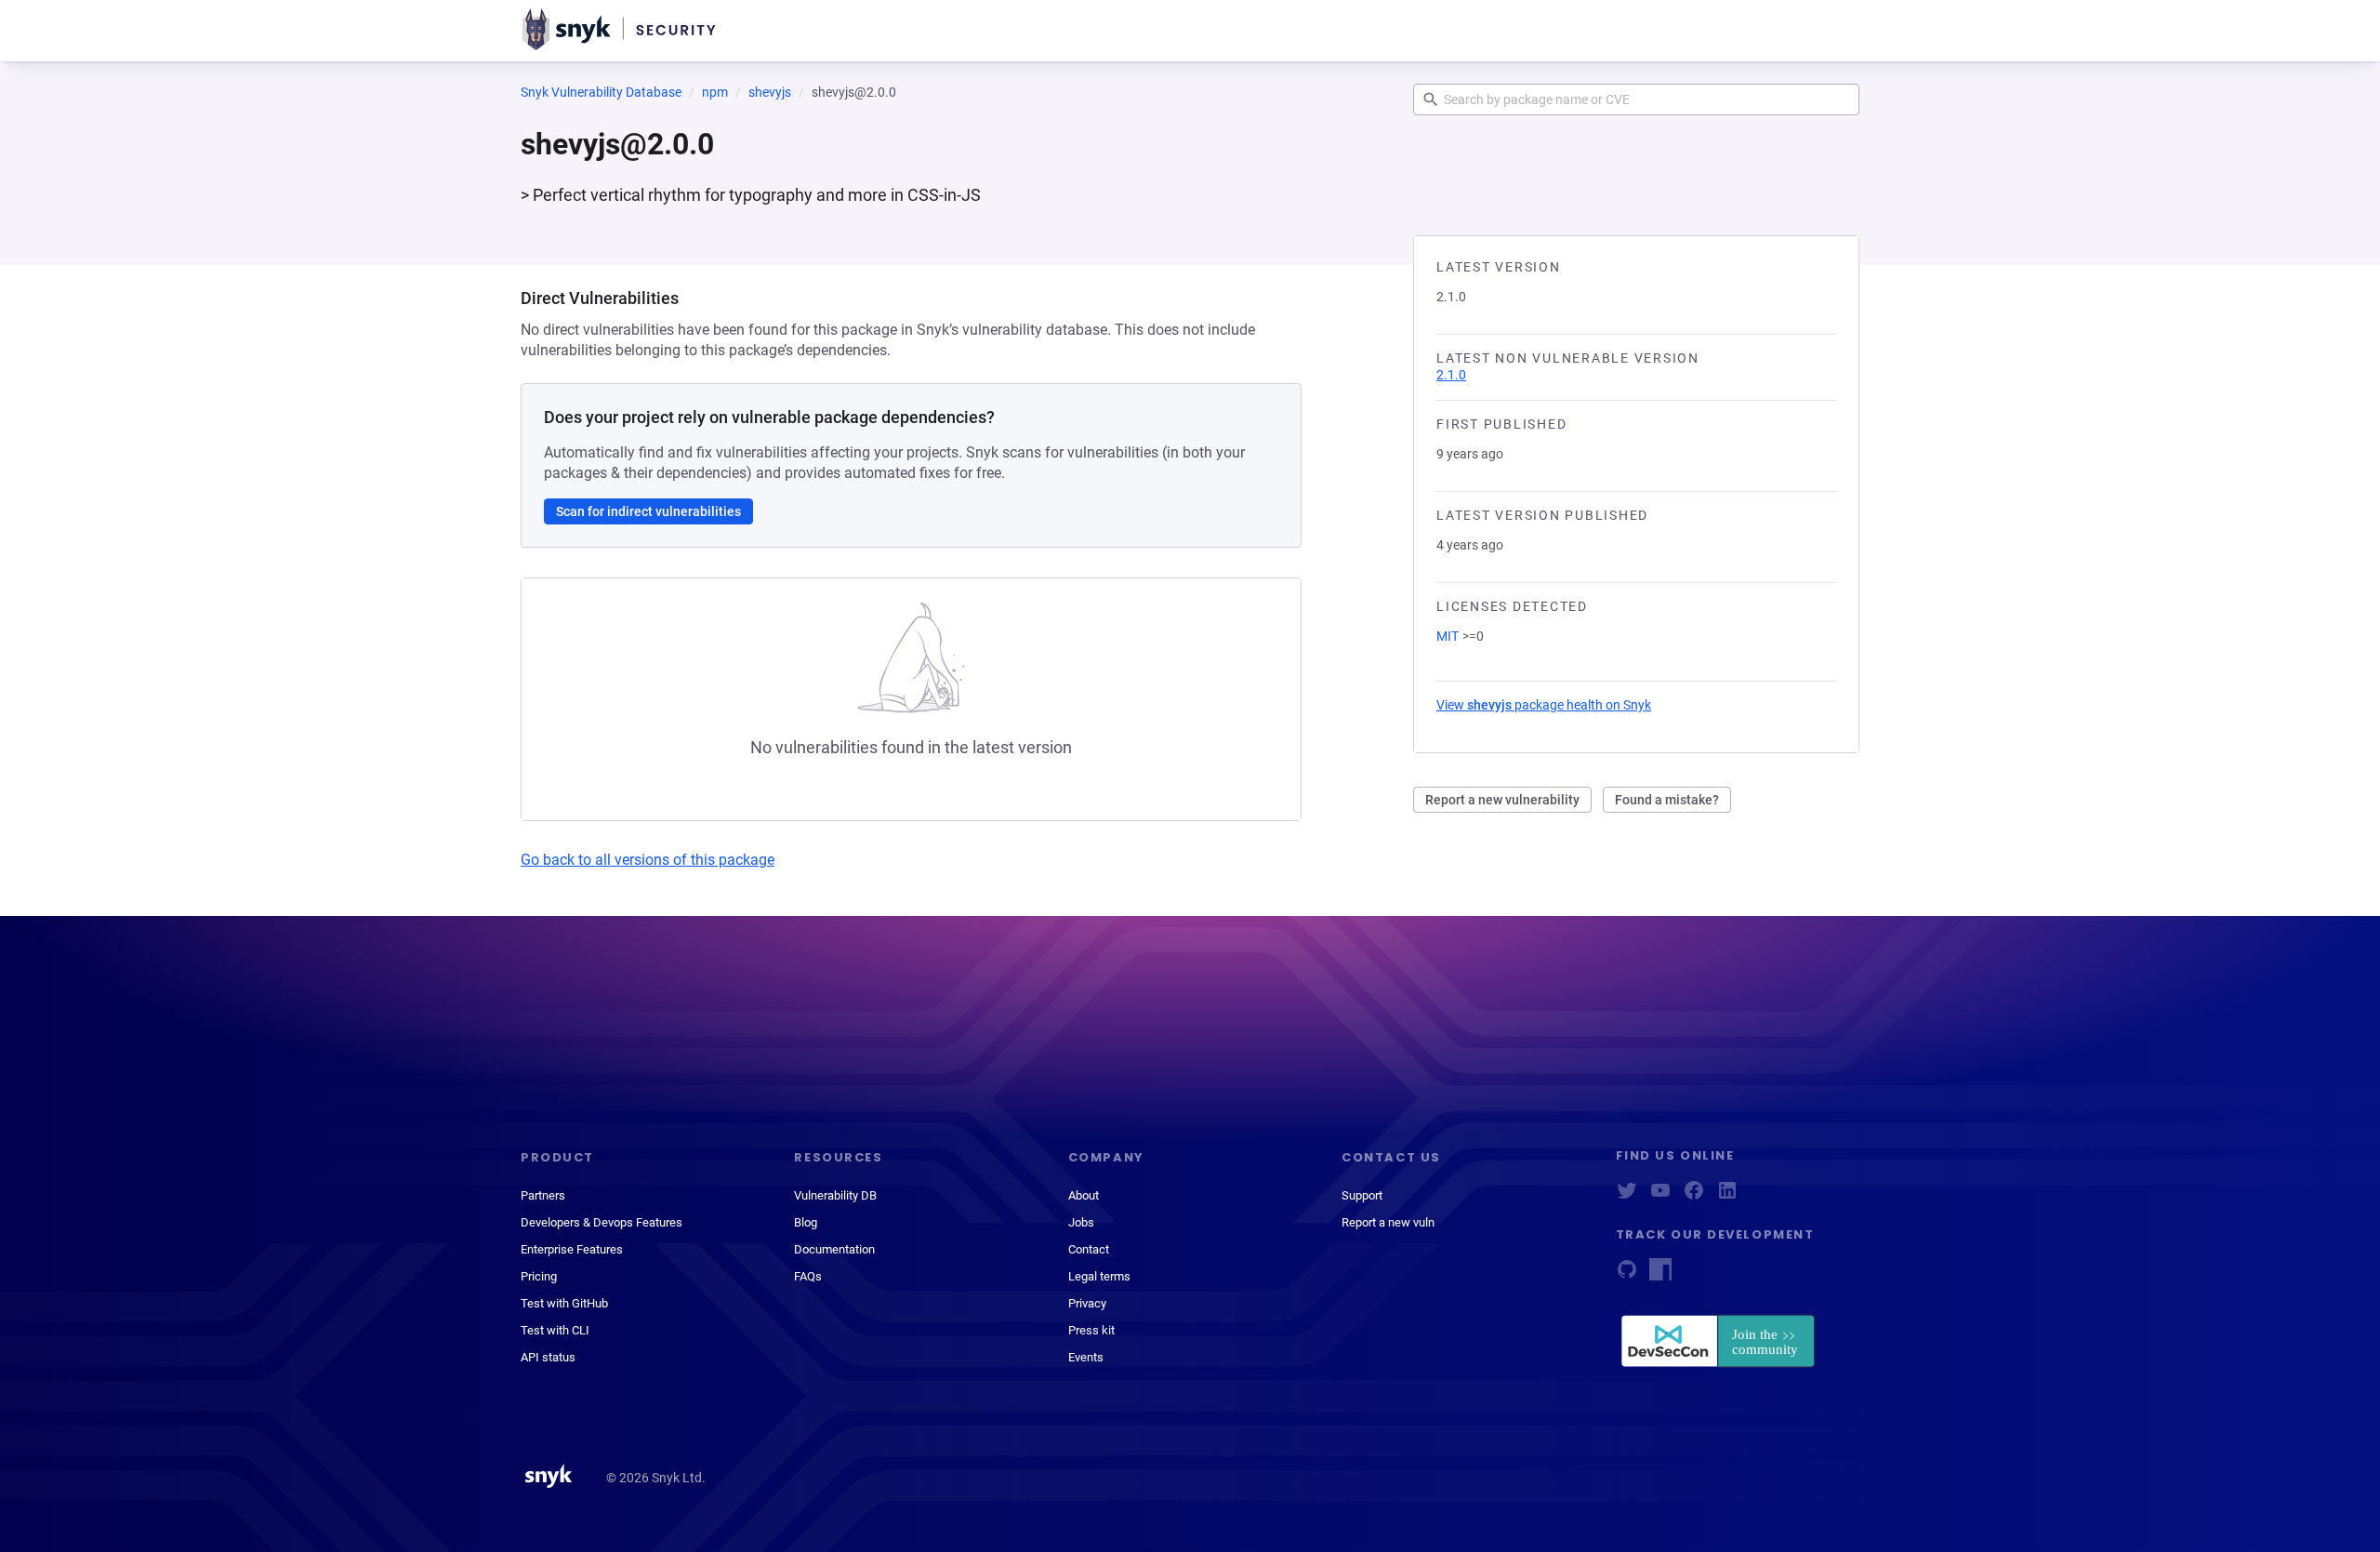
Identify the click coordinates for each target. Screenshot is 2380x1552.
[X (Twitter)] (1627, 1196)
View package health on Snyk (1544, 705)
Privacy (1087, 1303)
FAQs (808, 1276)
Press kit (1091, 1330)
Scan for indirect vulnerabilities (648, 511)
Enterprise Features (572, 1249)
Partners (543, 1195)
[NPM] (1660, 1275)
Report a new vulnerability (1502, 800)
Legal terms (1099, 1276)
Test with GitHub (564, 1303)
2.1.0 (1451, 375)
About (1084, 1195)
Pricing (539, 1276)
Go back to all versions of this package (648, 860)
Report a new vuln (1388, 1222)
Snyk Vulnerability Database (601, 92)
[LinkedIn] (1727, 1196)
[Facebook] (1694, 1196)
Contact (1089, 1249)
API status (548, 1357)
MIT (1448, 636)
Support (1362, 1195)
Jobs (1081, 1222)
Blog (806, 1222)
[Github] (1627, 1275)
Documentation (834, 1249)
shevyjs (770, 92)
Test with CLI (555, 1330)
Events (1086, 1357)
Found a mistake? (1667, 800)
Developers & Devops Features (602, 1222)
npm (715, 92)
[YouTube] (1660, 1196)
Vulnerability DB (835, 1195)
